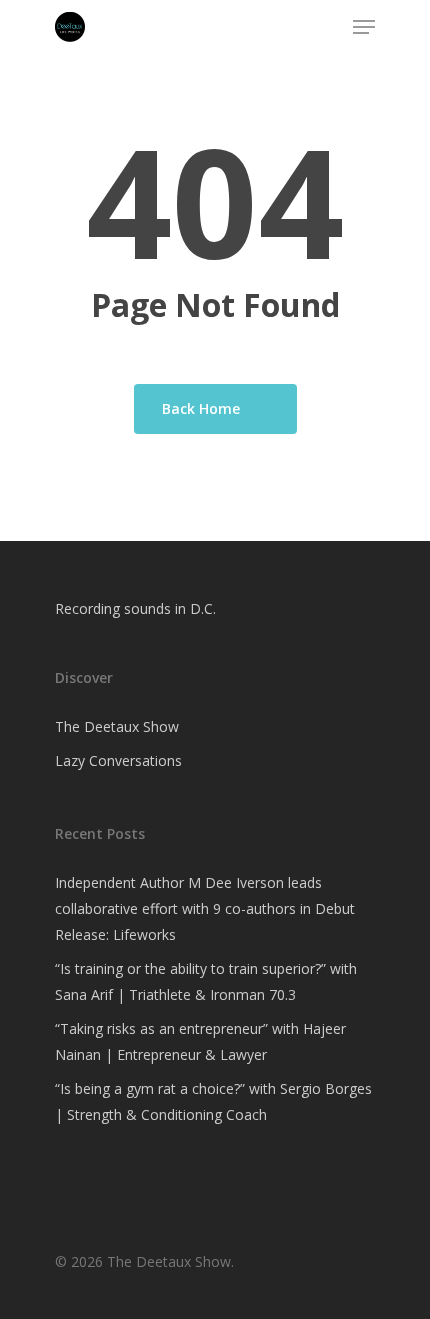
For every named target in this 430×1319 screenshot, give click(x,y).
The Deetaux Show (117, 726)
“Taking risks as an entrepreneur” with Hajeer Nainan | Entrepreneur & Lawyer (200, 1041)
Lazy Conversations (118, 760)
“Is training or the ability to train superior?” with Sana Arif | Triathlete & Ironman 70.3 (206, 981)
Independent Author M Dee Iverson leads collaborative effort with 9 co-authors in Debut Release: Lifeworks (205, 908)
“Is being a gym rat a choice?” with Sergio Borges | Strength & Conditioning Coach (213, 1101)
